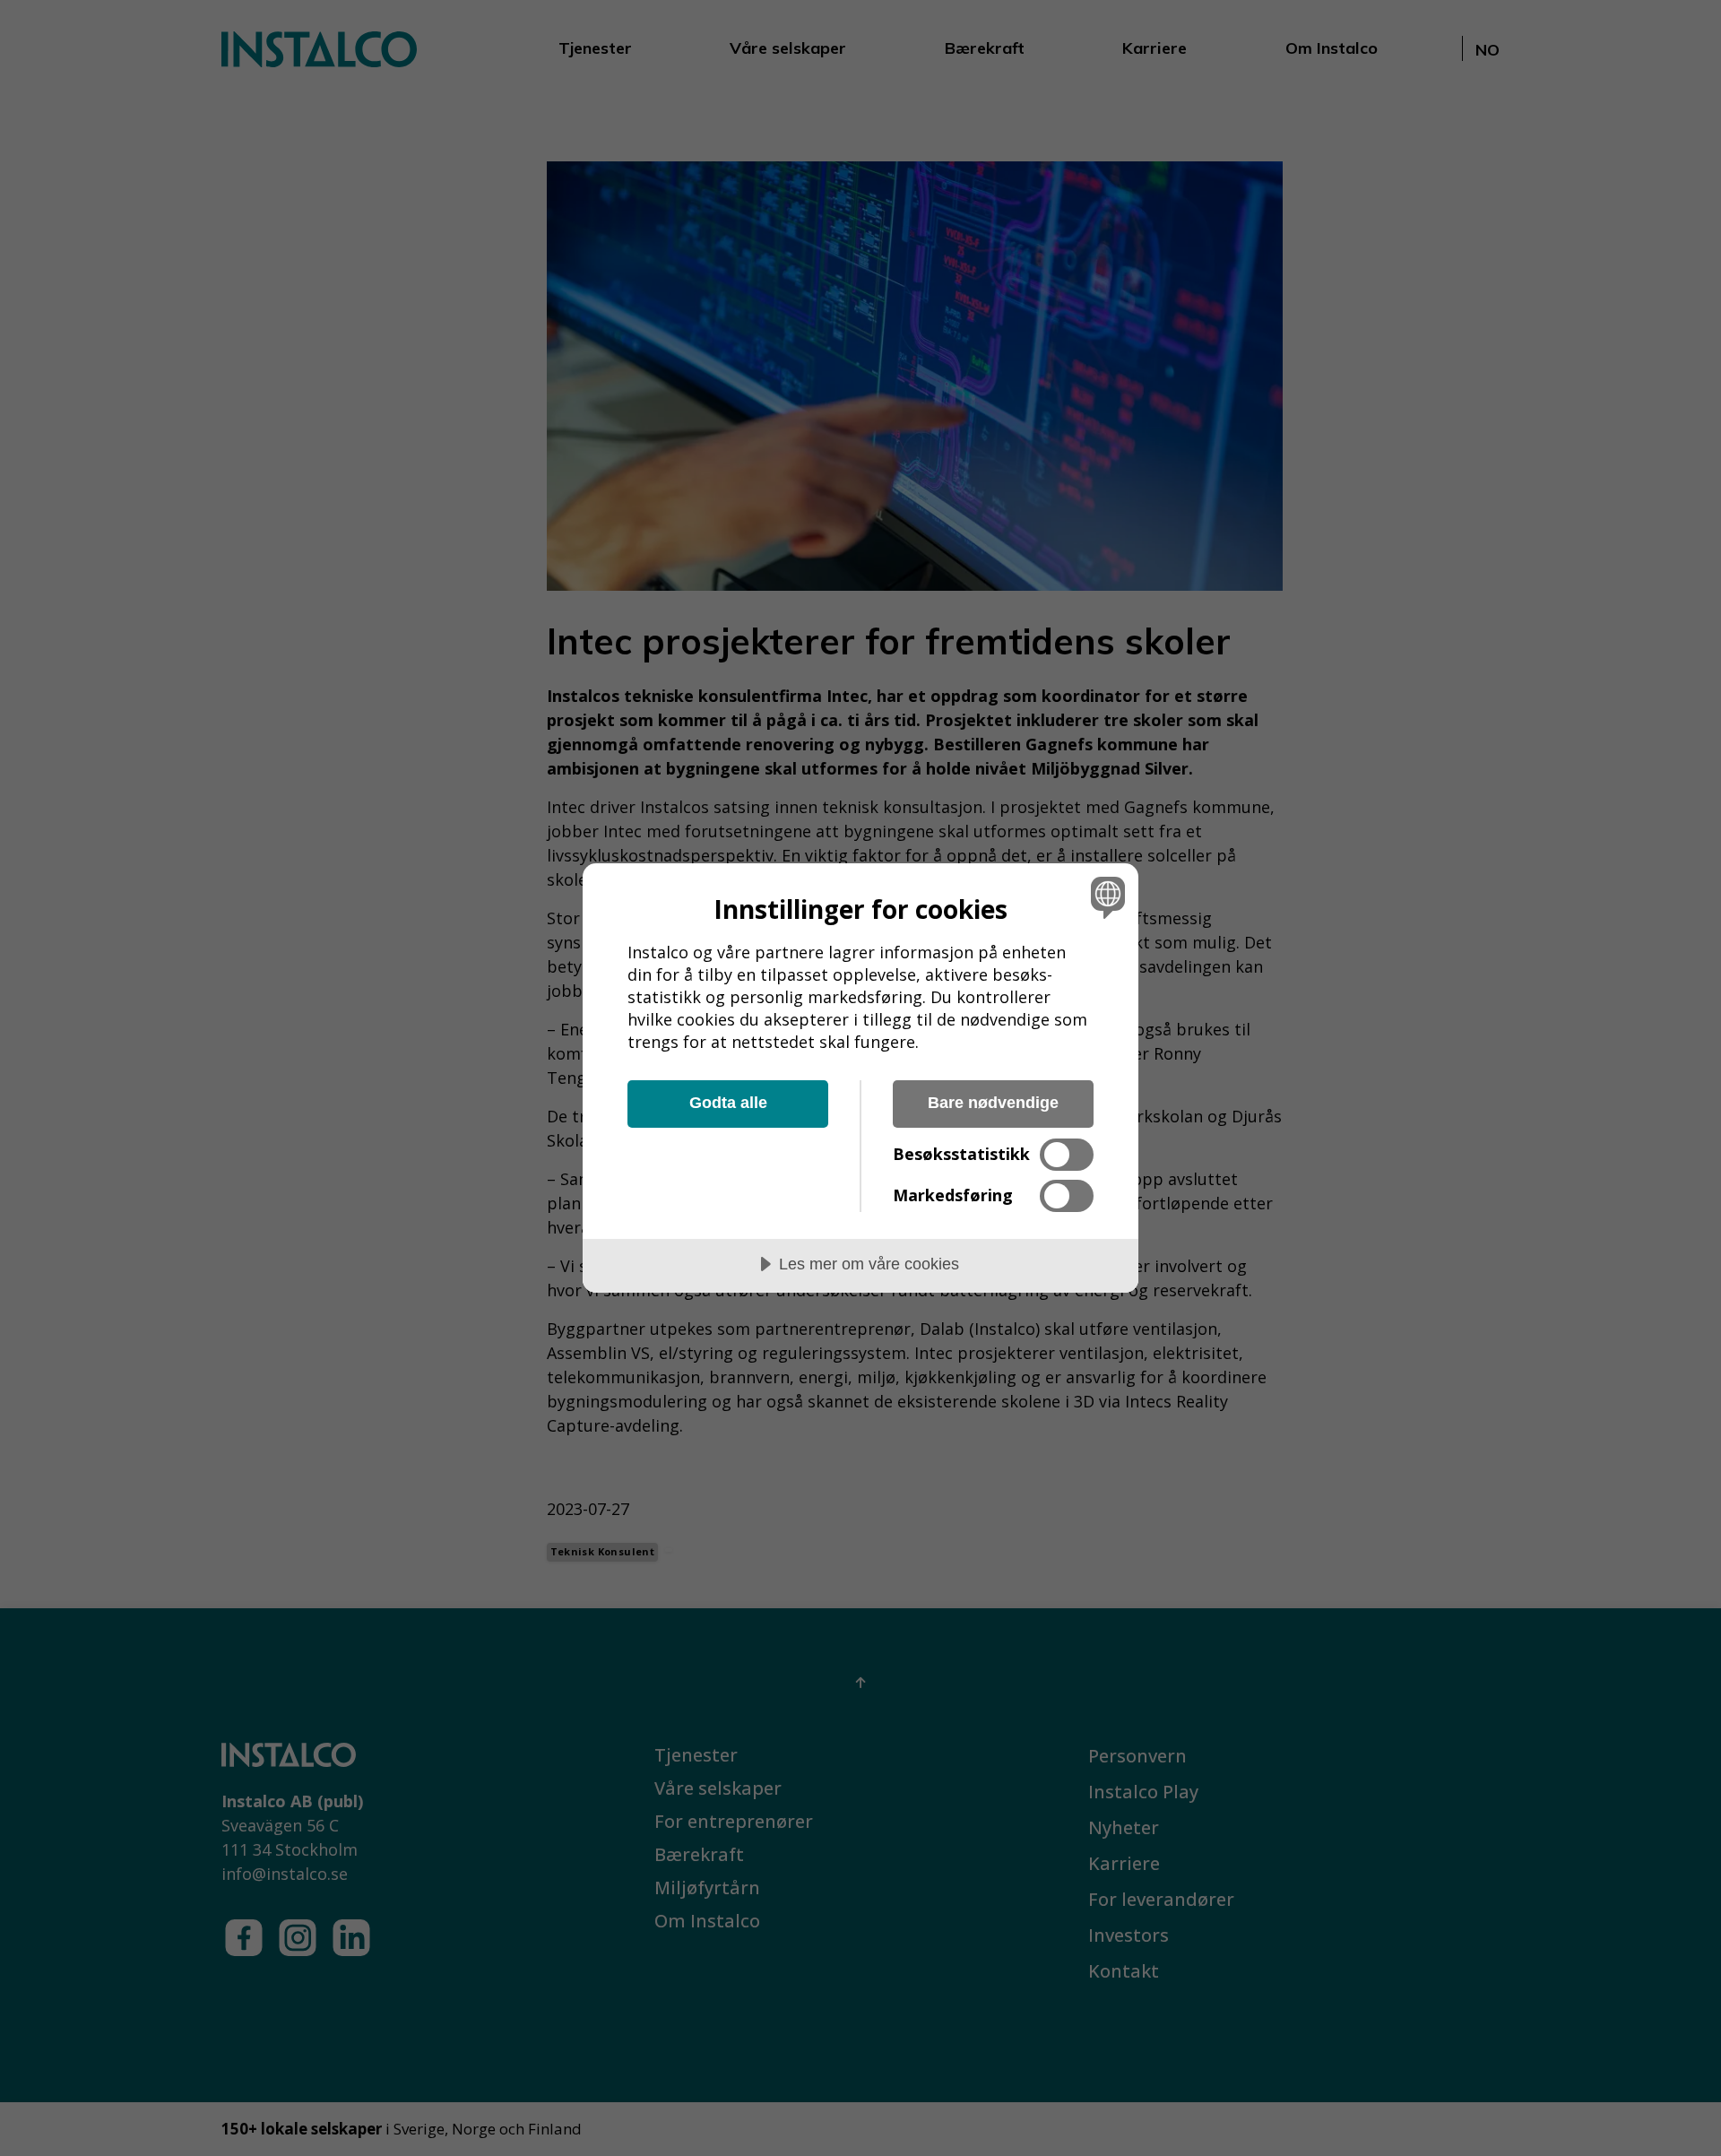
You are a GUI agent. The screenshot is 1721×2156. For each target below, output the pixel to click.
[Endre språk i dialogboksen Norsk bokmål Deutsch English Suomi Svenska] (1105, 897)
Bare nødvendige (993, 1103)
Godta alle (728, 1103)
